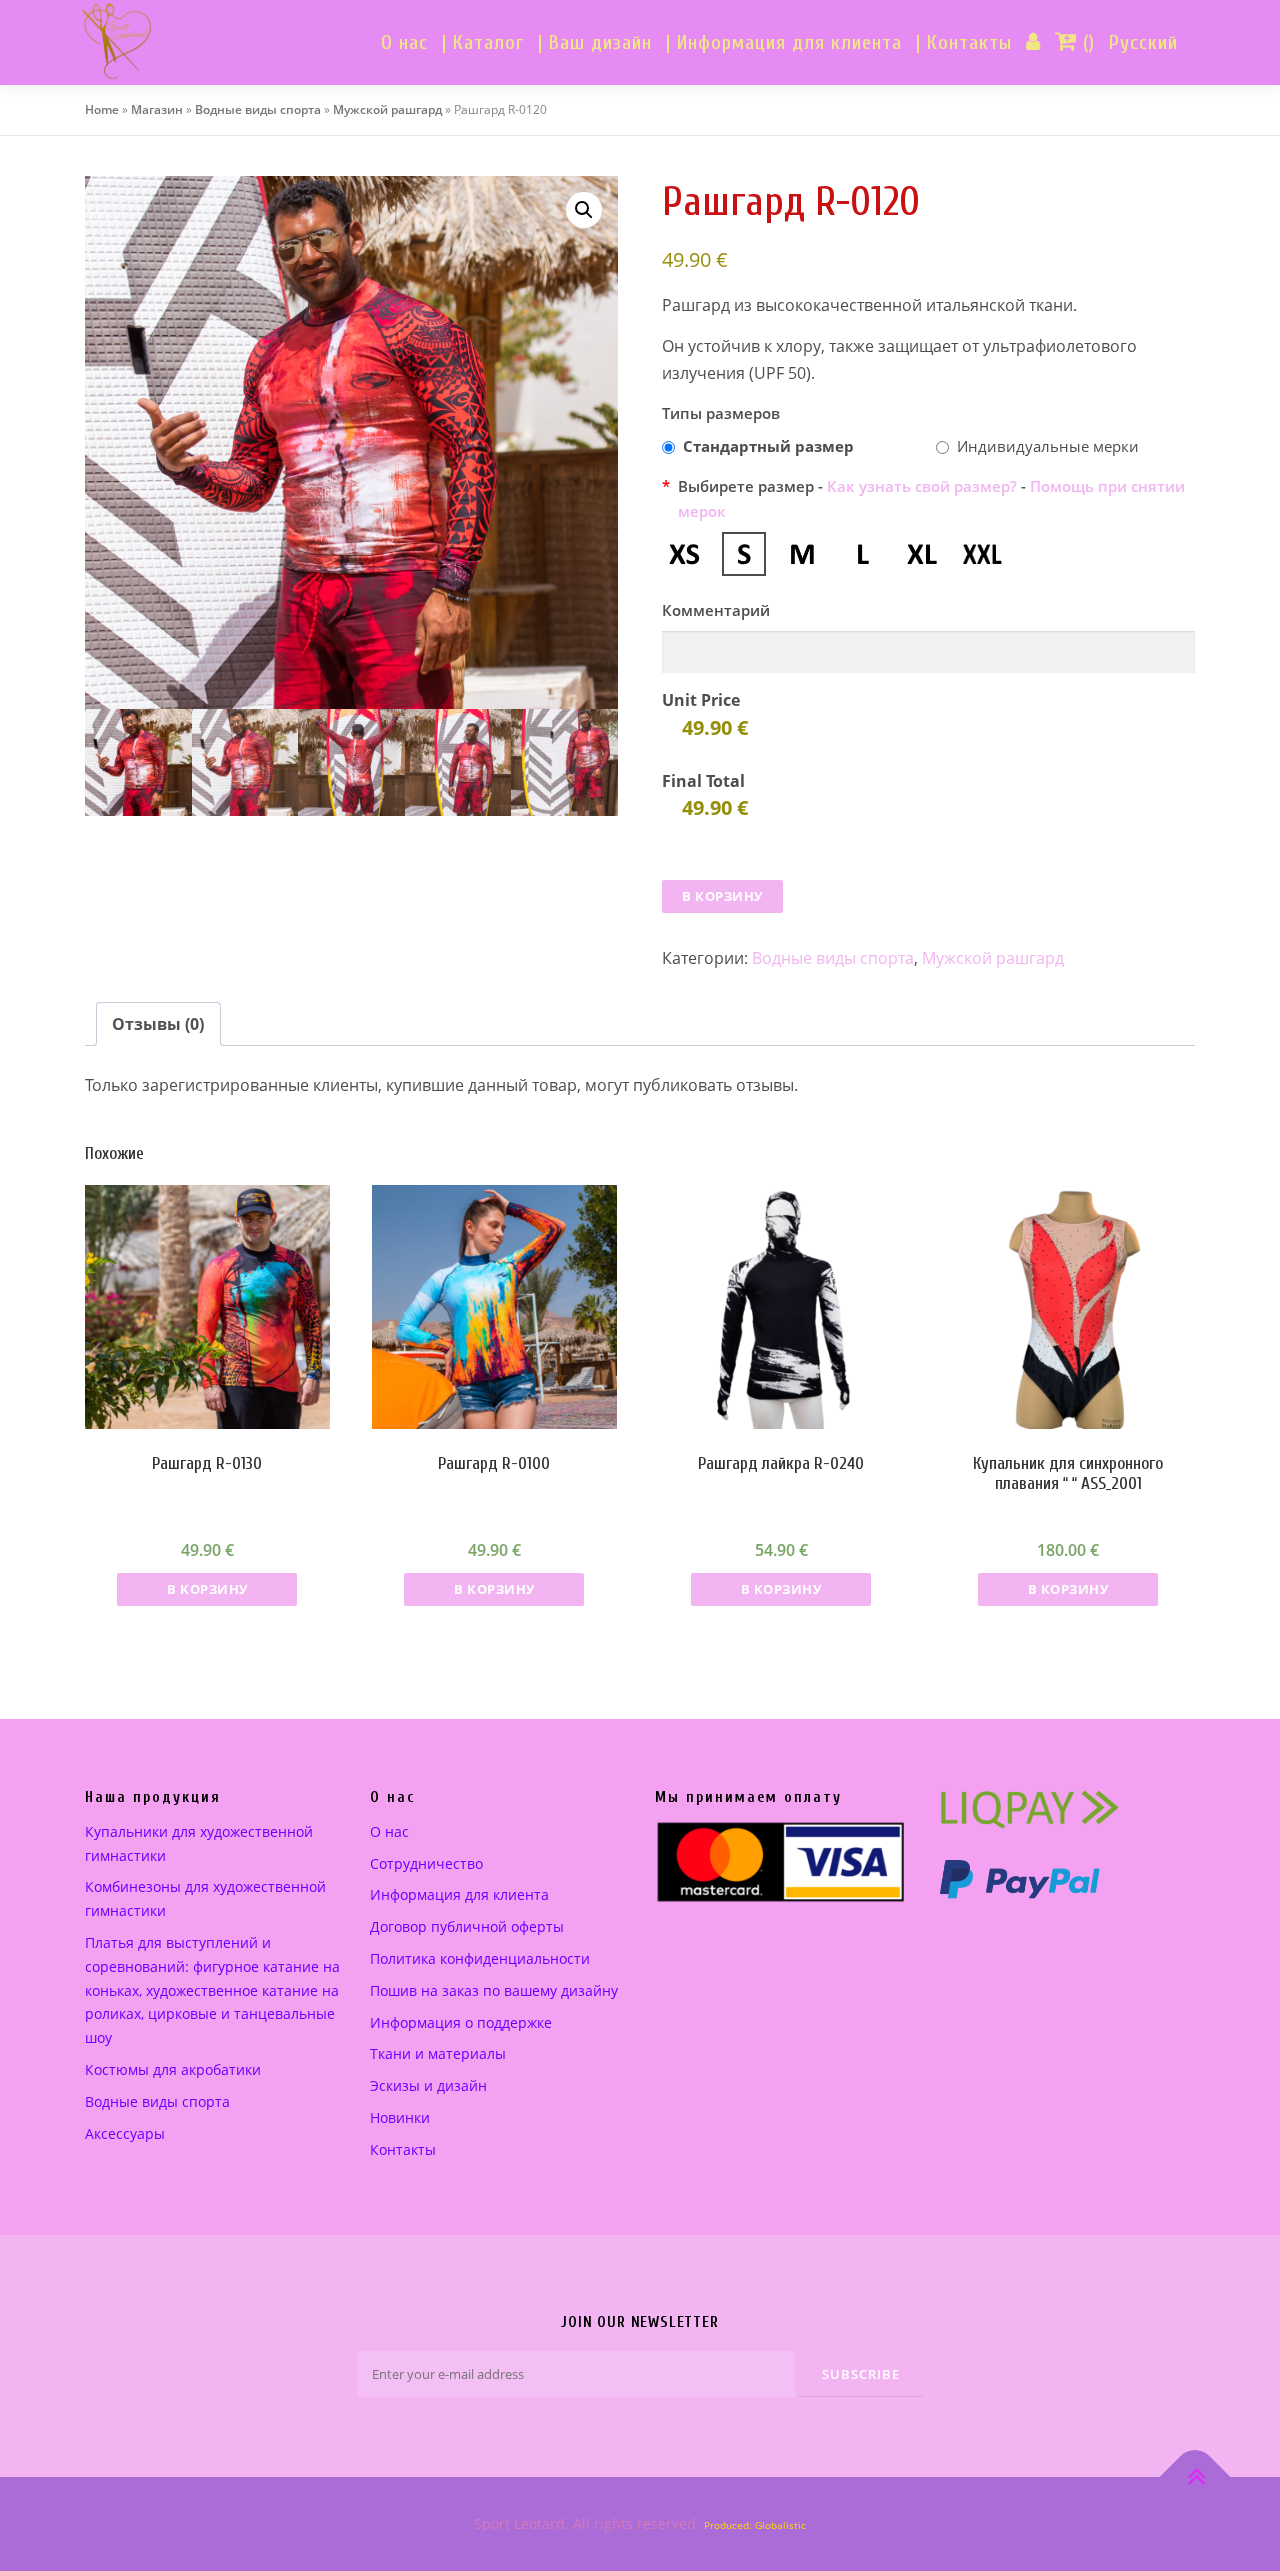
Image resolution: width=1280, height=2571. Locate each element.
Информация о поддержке (461, 2022)
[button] (584, 210)
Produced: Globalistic (755, 2525)
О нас (404, 42)
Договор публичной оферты (467, 1926)
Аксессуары (125, 2133)
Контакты (403, 2149)
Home (102, 109)
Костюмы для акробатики (173, 2069)
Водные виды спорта (258, 109)
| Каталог (483, 42)
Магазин (157, 109)
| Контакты (964, 42)
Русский (1143, 42)
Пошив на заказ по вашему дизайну (494, 1990)
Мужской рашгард (387, 109)
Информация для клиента (459, 1894)
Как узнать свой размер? (922, 486)
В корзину (722, 896)
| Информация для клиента (784, 42)
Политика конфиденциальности (480, 1958)
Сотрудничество (426, 1863)
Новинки (400, 2117)
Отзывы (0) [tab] (158, 1024)
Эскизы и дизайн (428, 2085)
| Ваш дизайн (595, 42)
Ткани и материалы (438, 2053)
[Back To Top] (1195, 2477)
